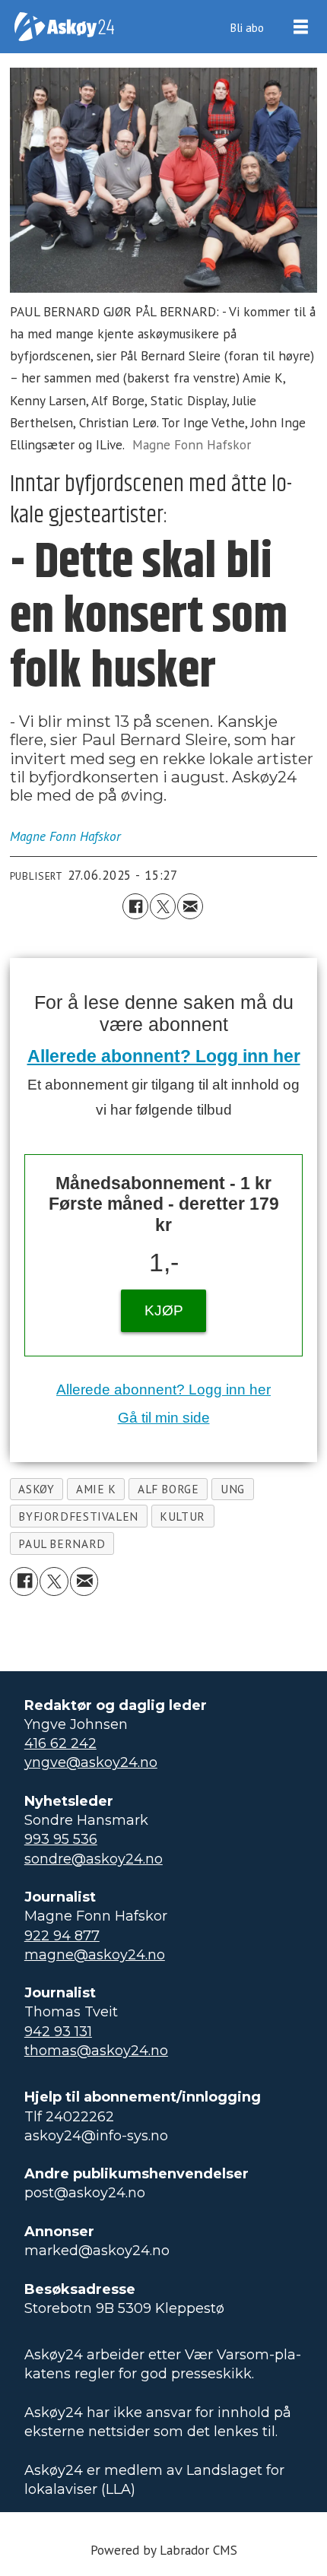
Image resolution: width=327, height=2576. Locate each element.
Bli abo (247, 27)
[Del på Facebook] (135, 906)
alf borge (168, 1489)
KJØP (164, 1310)
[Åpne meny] (301, 27)
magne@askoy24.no (95, 1955)
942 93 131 (58, 2032)
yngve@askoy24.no (91, 1762)
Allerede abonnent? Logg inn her (164, 1056)
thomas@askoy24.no (96, 2051)
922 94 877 (62, 1936)
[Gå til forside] (64, 27)
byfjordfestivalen (78, 1516)
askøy (36, 1489)
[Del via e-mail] (190, 906)
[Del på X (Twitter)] (163, 906)
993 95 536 (61, 1839)
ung (233, 1489)
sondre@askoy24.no (94, 1859)
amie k (96, 1489)
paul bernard (62, 1543)
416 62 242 (60, 1743)
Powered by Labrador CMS (164, 2550)
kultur (183, 1516)
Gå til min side (164, 1418)
